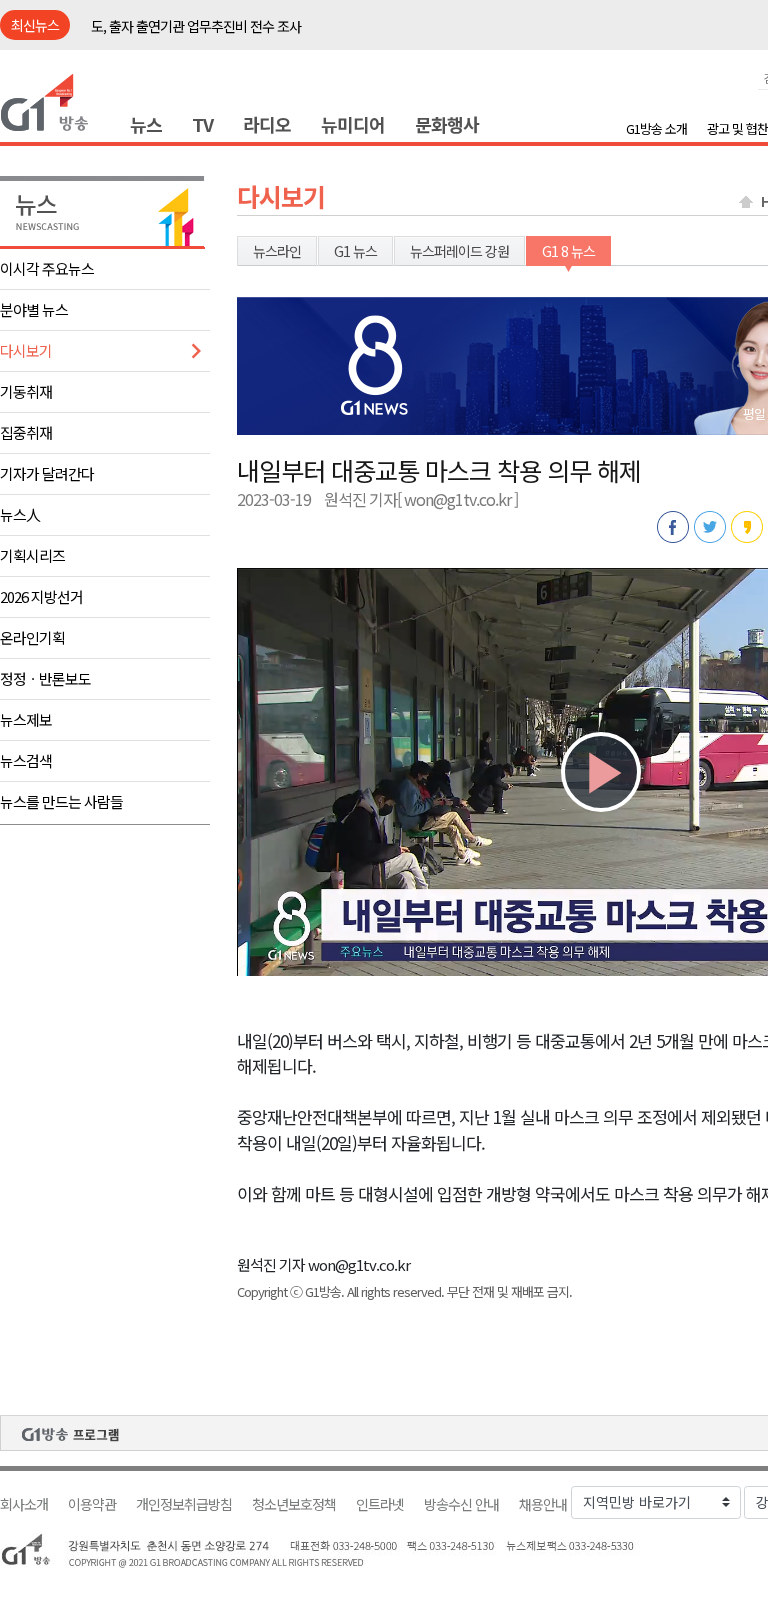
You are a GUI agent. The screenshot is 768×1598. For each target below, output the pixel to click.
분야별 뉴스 (34, 309)
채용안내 (543, 1504)
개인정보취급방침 (184, 1504)
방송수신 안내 (461, 1504)
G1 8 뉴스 (568, 251)
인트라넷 (380, 1504)
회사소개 (24, 1504)
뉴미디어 (353, 124)
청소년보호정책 (294, 1504)
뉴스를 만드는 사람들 (61, 801)
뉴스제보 (26, 719)
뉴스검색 (26, 760)
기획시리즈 (32, 555)
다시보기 (26, 350)
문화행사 (447, 124)
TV (202, 124)
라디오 (267, 124)
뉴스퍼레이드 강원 (459, 251)
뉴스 (146, 124)
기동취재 (26, 391)
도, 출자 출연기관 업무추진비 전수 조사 (196, 26)
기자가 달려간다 (47, 473)
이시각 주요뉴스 (47, 268)
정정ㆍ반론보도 (45, 678)
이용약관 (92, 1504)
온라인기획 (32, 637)
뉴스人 (20, 514)
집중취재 (26, 432)
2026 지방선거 (41, 596)
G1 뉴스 (355, 251)
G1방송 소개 (656, 128)
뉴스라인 (277, 251)
